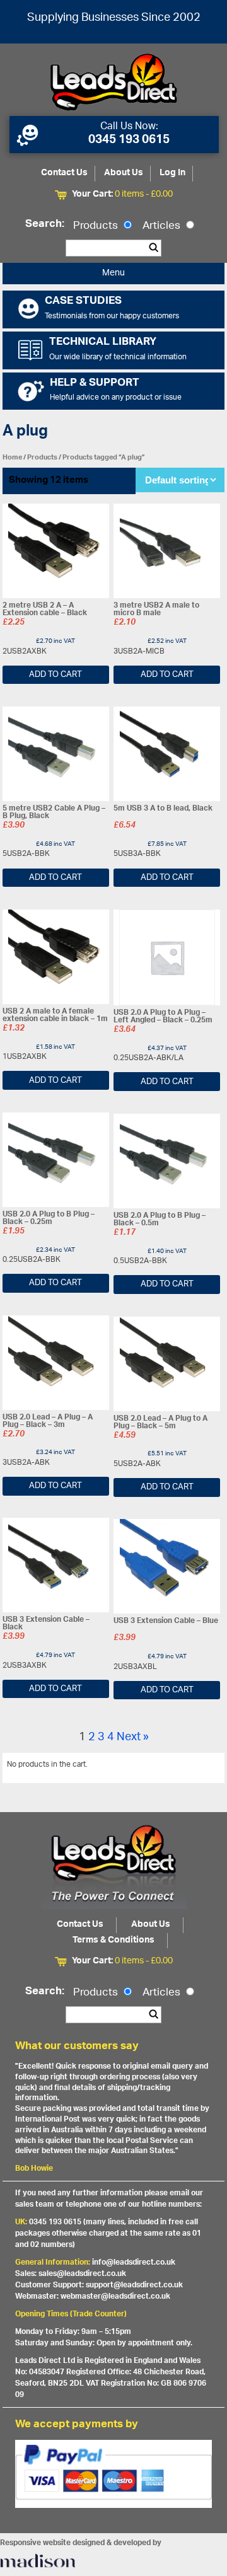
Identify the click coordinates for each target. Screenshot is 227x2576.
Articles (163, 226)
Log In (172, 173)
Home (12, 457)
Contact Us (64, 173)
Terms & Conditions (113, 1940)
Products (97, 226)
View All (201, 1767)
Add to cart (55, 675)
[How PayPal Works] (114, 2474)
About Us (124, 173)
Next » (133, 1738)
